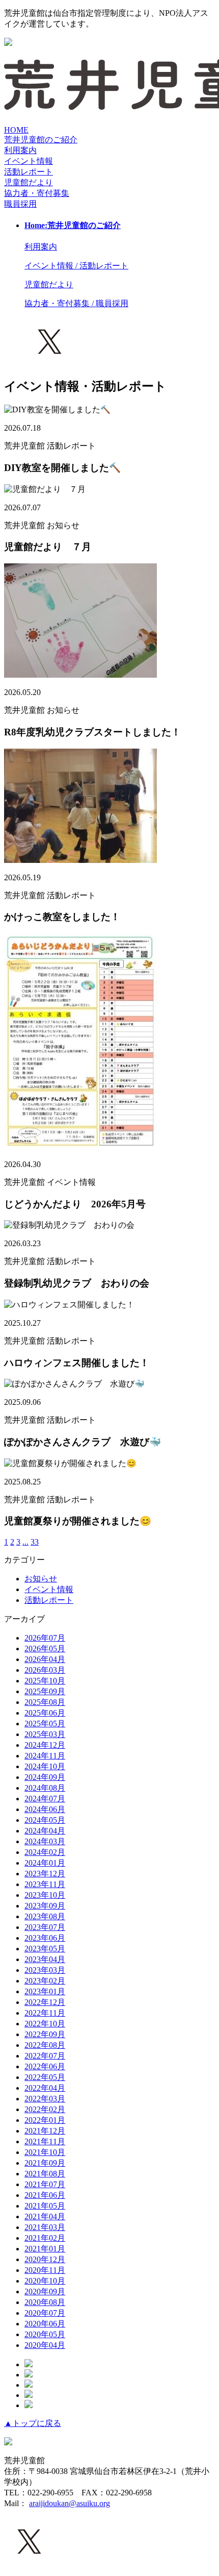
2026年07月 (45, 1638)
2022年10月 (45, 2024)
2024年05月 (45, 1820)
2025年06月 (45, 1713)
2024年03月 (45, 1841)
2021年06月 (45, 2195)
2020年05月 (45, 2334)
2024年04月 (45, 1831)
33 (35, 1542)
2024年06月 (45, 1809)
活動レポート (49, 1600)
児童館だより (29, 182)
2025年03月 (45, 1734)
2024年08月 (45, 1788)
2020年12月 (45, 2259)
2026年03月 (45, 1670)
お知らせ (41, 1579)
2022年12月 (45, 2002)
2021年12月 (45, 2131)
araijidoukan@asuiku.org (70, 2503)
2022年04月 (45, 2088)
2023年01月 (45, 1991)
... (25, 1542)
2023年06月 (45, 1938)
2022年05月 (45, 2077)
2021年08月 (45, 2174)
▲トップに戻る (33, 2423)
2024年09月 (45, 1777)
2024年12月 (45, 1745)
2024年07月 (45, 1799)
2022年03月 (45, 2099)
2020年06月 (45, 2324)
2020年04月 (45, 2345)
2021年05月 (45, 2206)
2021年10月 (45, 2152)
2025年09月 (45, 1691)
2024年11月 (45, 1756)
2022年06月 (45, 2066)
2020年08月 (45, 2302)
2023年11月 (45, 1884)
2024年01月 (45, 1863)
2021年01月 (45, 2249)
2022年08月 (45, 2045)
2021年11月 (45, 2141)
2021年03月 (45, 2227)
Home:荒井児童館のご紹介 (73, 225)
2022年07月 (45, 2056)
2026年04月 (45, 1659)
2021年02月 (45, 2238)
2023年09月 (45, 1906)
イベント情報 (49, 1589)
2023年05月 (45, 1949)
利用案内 (20, 150)
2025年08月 (45, 1702)
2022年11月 (45, 2013)
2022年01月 (45, 2120)
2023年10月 (45, 1895)
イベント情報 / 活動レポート (76, 266)
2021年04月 (45, 2216)
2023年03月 (45, 1970)
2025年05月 (45, 1724)
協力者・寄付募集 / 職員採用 (76, 303)
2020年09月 (45, 2292)
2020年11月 (45, 2270)
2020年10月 (45, 2281)
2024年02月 (45, 1852)
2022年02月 (45, 2109)
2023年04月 (45, 1959)
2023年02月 (45, 1981)
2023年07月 (45, 1927)
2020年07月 (45, 2313)
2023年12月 (45, 1874)
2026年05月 (45, 1649)
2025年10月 (45, 1681)
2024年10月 (45, 1766)
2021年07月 (45, 2184)
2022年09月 (45, 2034)
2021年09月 (45, 2163)
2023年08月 (45, 1916)
